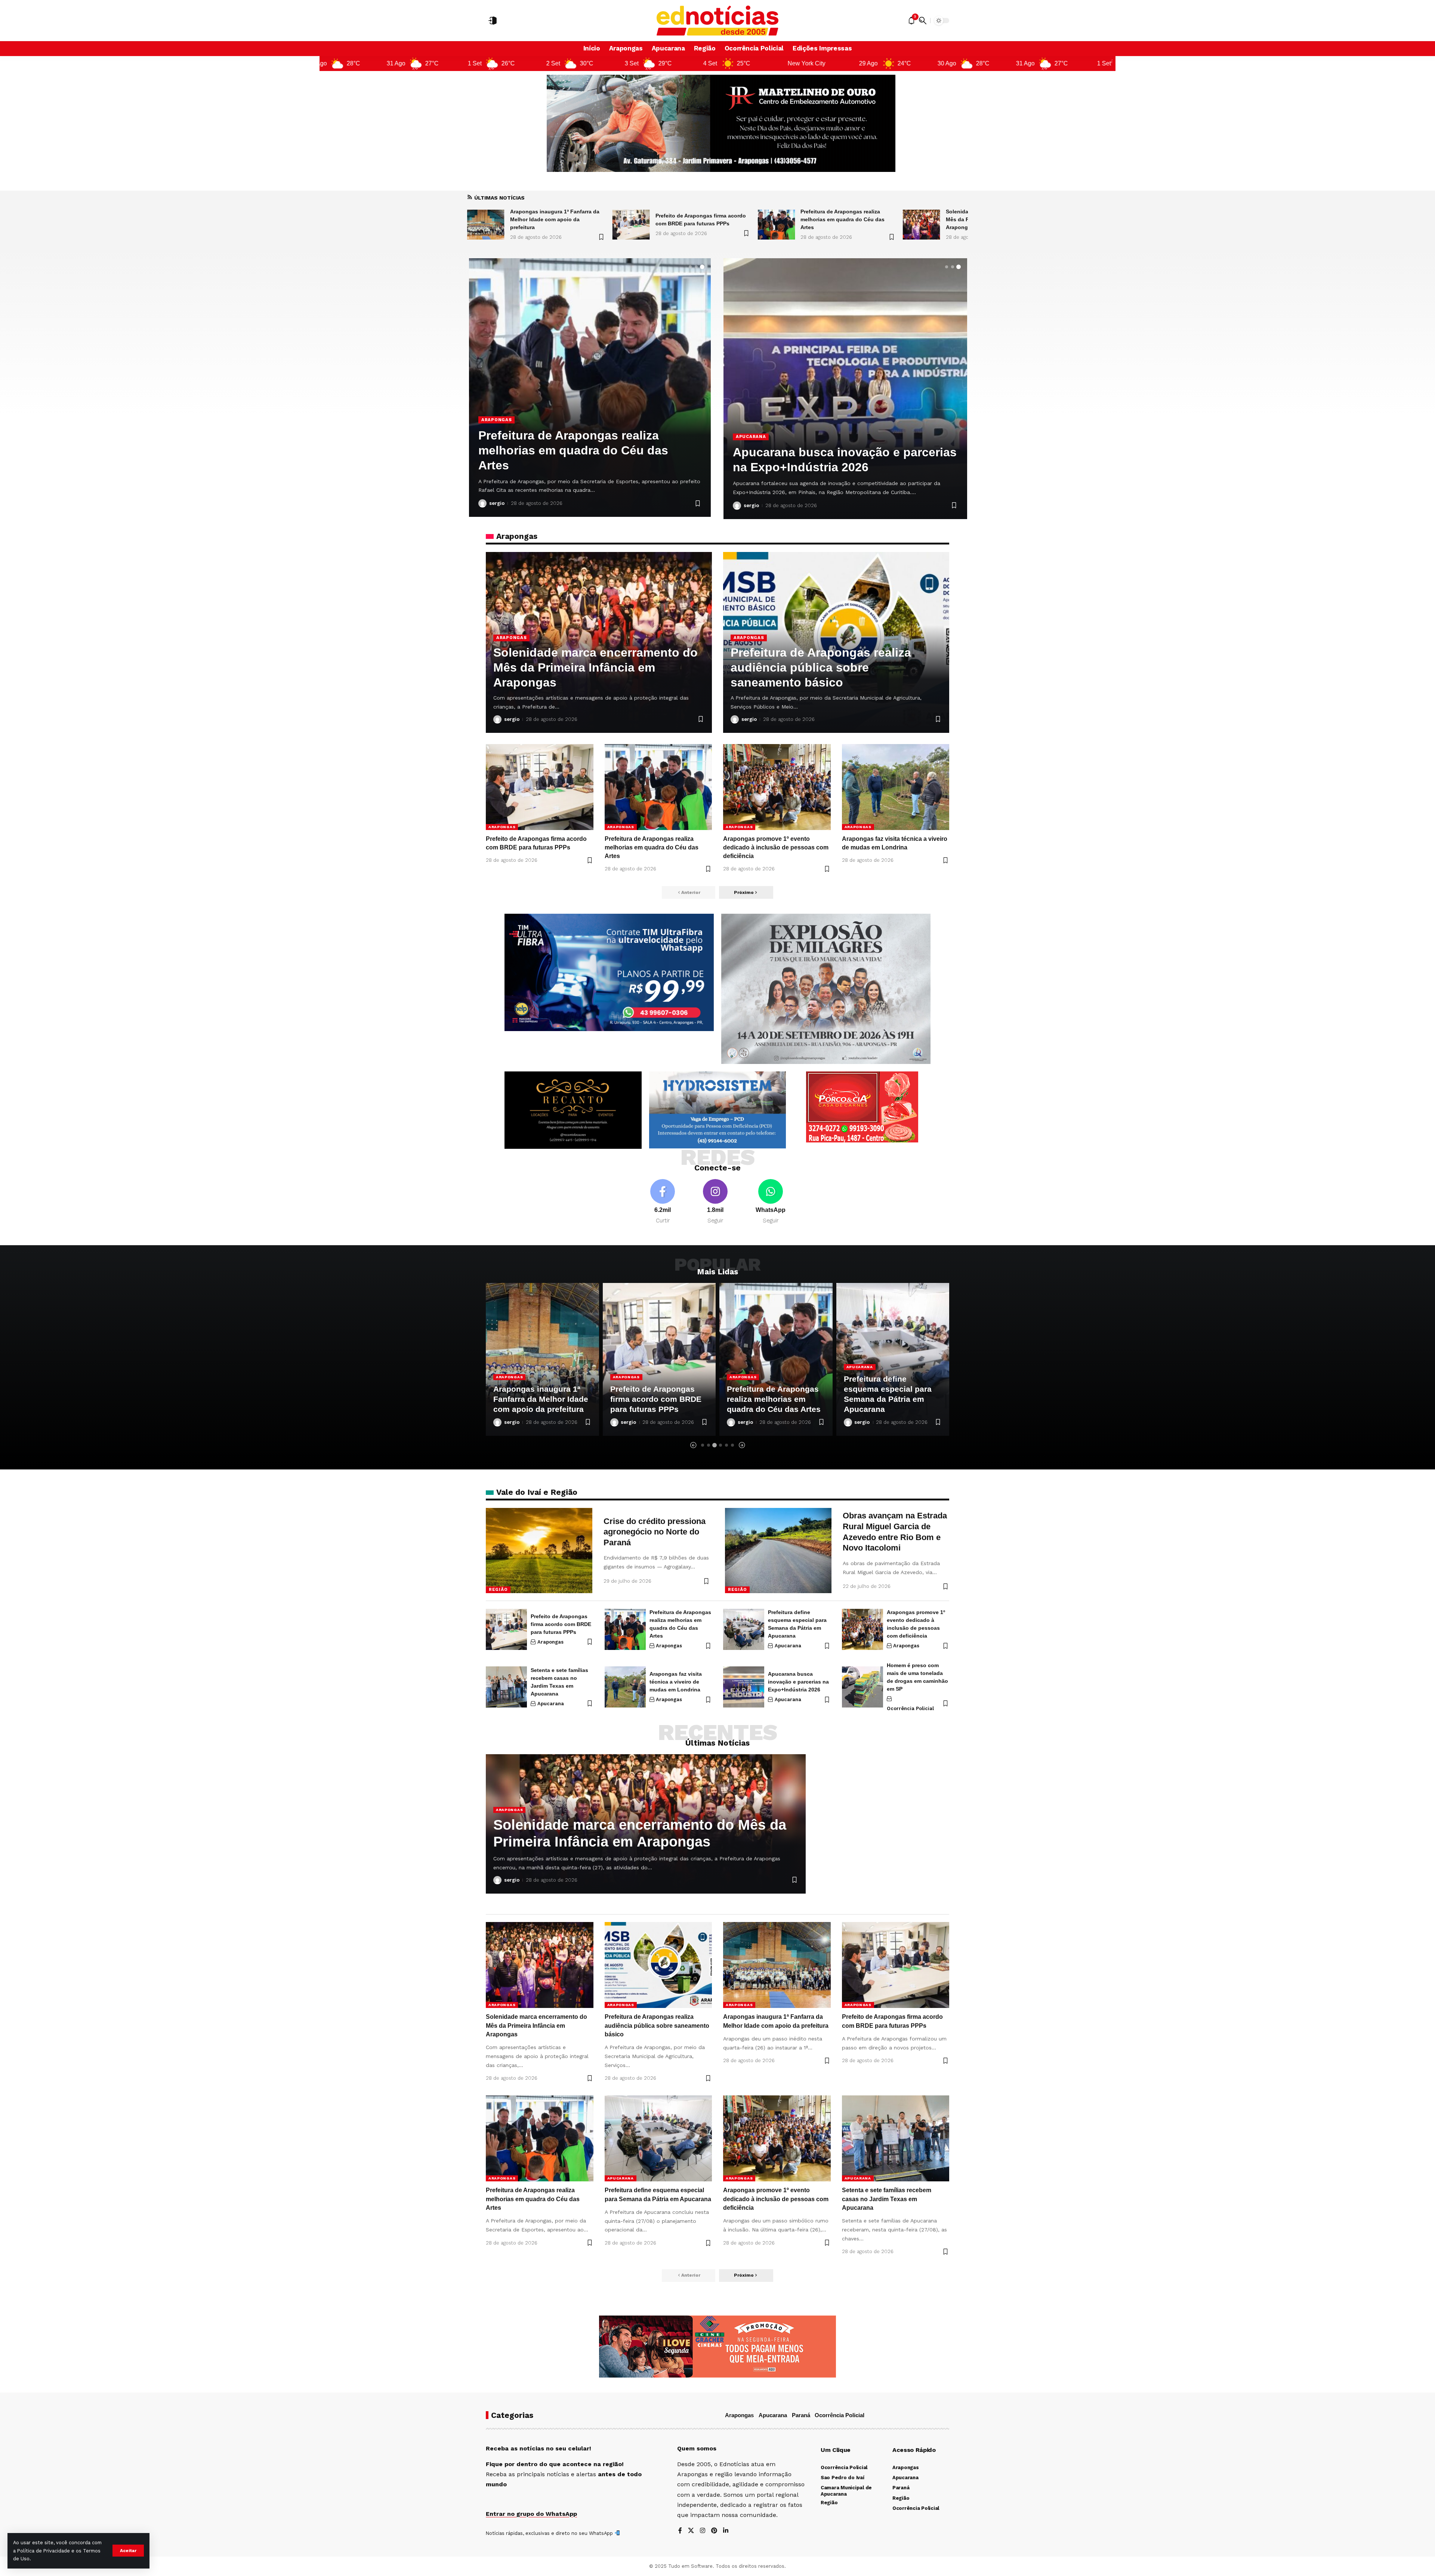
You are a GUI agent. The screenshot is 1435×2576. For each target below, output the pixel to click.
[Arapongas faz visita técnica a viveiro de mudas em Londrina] (896, 787)
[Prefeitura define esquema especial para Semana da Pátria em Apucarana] (590, 388)
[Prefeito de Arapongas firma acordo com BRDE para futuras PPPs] (540, 787)
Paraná (801, 2415)
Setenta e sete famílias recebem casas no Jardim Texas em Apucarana (887, 2199)
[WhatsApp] (771, 1202)
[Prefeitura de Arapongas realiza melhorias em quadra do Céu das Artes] (486, 225)
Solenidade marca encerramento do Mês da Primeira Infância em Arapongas (700, 219)
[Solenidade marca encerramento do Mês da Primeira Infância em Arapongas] (631, 225)
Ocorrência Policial (910, 1708)
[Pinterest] (714, 2531)
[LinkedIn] (726, 2531)
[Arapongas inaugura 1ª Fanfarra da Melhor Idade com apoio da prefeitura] (922, 225)
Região (498, 1589)
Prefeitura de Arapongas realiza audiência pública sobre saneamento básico (848, 219)
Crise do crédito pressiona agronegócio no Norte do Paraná (655, 1532)
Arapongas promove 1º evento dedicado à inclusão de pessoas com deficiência (776, 847)
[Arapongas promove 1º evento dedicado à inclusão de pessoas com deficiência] (777, 787)
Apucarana (496, 435)
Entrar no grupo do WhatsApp (531, 2514)
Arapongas (511, 638)
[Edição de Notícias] (718, 21)
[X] (691, 2531)
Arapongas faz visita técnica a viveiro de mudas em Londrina (676, 1682)
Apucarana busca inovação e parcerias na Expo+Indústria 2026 (798, 1682)
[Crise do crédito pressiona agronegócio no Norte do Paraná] (539, 1551)
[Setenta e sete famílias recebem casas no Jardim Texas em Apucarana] (845, 389)
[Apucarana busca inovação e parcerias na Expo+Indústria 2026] (744, 1687)
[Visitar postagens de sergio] (482, 503)
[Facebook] (663, 1202)
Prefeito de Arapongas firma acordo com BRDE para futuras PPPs (561, 1624)
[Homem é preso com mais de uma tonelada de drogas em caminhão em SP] (862, 1687)
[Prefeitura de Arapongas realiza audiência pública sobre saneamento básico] (776, 225)
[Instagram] (715, 1202)
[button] (128, 2551)
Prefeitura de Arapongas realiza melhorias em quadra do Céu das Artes (552, 219)
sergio (497, 503)
